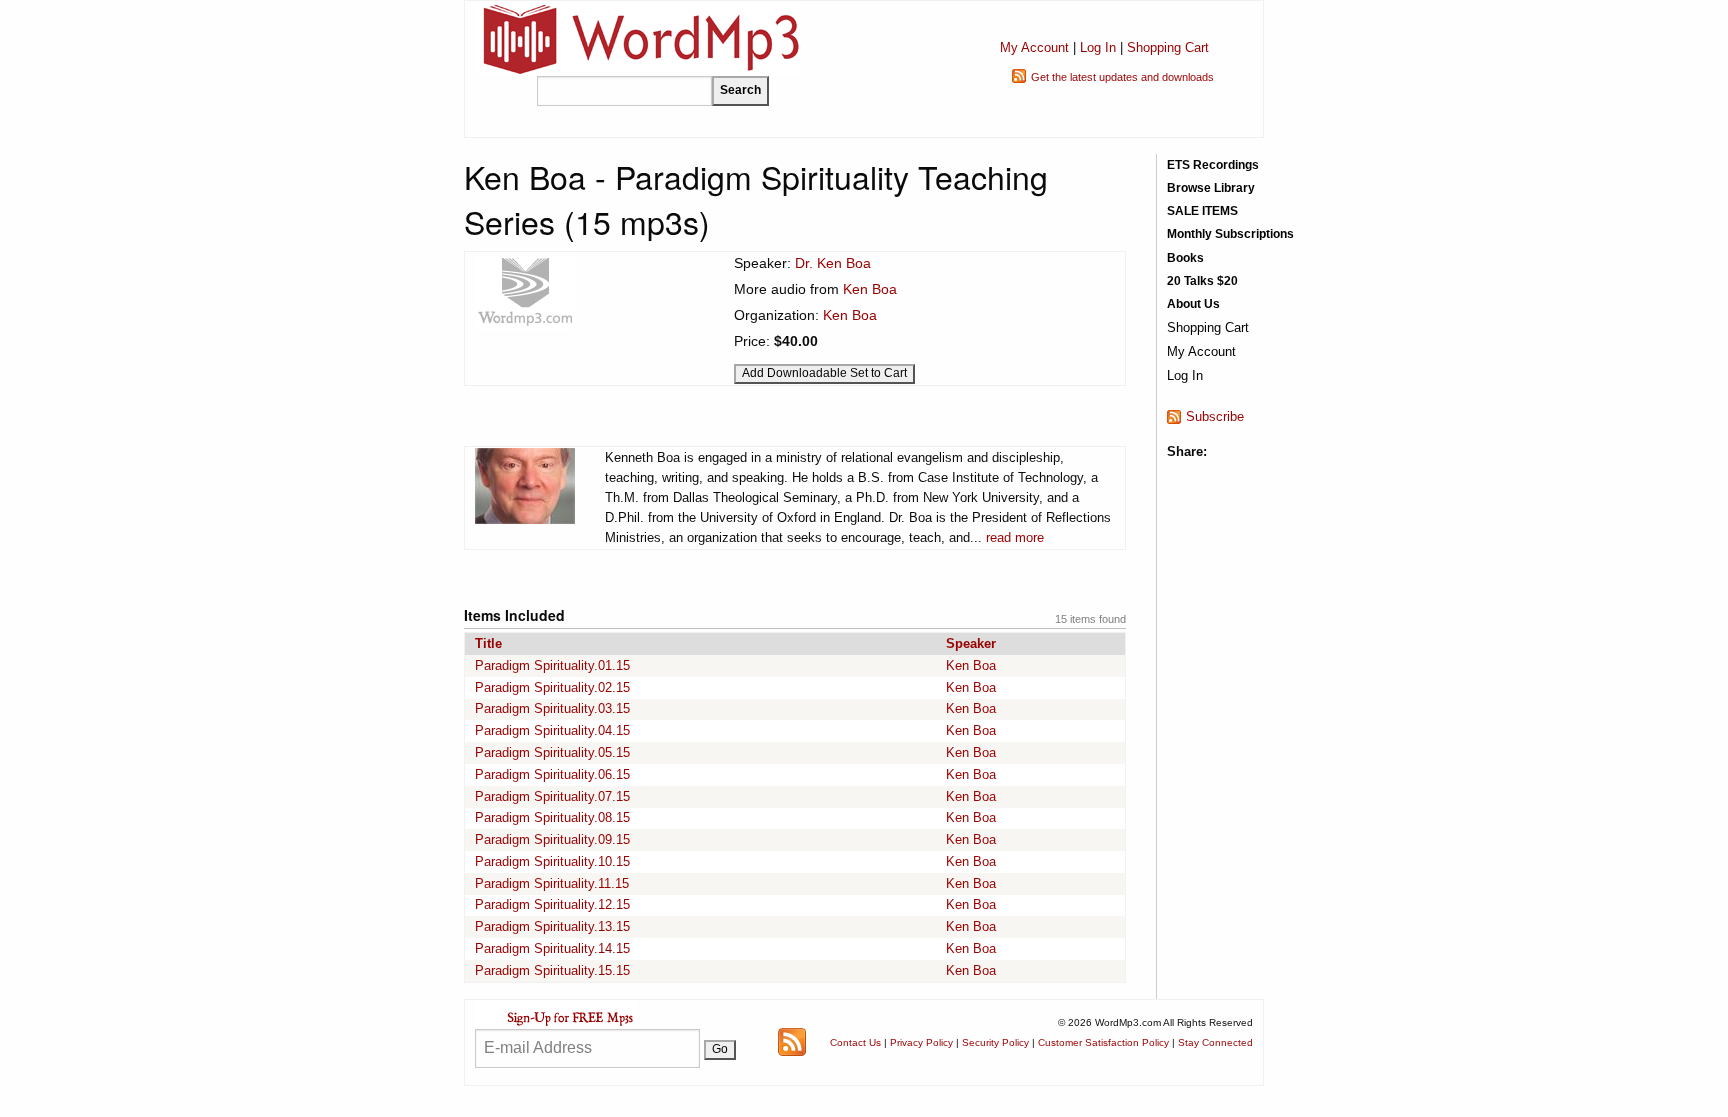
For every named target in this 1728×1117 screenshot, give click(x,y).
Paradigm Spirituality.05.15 (552, 752)
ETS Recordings (1213, 165)
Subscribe (1215, 416)
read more (1015, 537)
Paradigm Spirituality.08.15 (552, 817)
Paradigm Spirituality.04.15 (552, 730)
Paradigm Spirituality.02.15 (552, 687)
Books (1185, 258)
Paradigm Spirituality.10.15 (552, 861)
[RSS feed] (792, 1041)
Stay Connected (1215, 1042)
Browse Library (1211, 188)
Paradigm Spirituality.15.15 (552, 970)
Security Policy (995, 1042)
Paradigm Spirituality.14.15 (552, 948)
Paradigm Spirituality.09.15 (552, 839)
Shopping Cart (1168, 47)
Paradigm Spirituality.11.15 (552, 883)
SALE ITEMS (1202, 211)
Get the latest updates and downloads (1122, 77)
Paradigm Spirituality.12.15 (552, 904)
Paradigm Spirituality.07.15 (552, 796)
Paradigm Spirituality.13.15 (552, 926)
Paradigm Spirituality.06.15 (552, 774)
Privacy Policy (921, 1042)
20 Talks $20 (1202, 281)
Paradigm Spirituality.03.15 (552, 708)
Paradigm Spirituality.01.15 (552, 665)
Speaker (971, 643)
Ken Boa (870, 289)
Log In (1098, 47)
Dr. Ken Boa (833, 263)
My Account (1034, 47)
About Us (1193, 304)
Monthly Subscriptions (1230, 234)
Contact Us (855, 1042)
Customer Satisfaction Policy (1103, 1042)
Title (488, 643)
